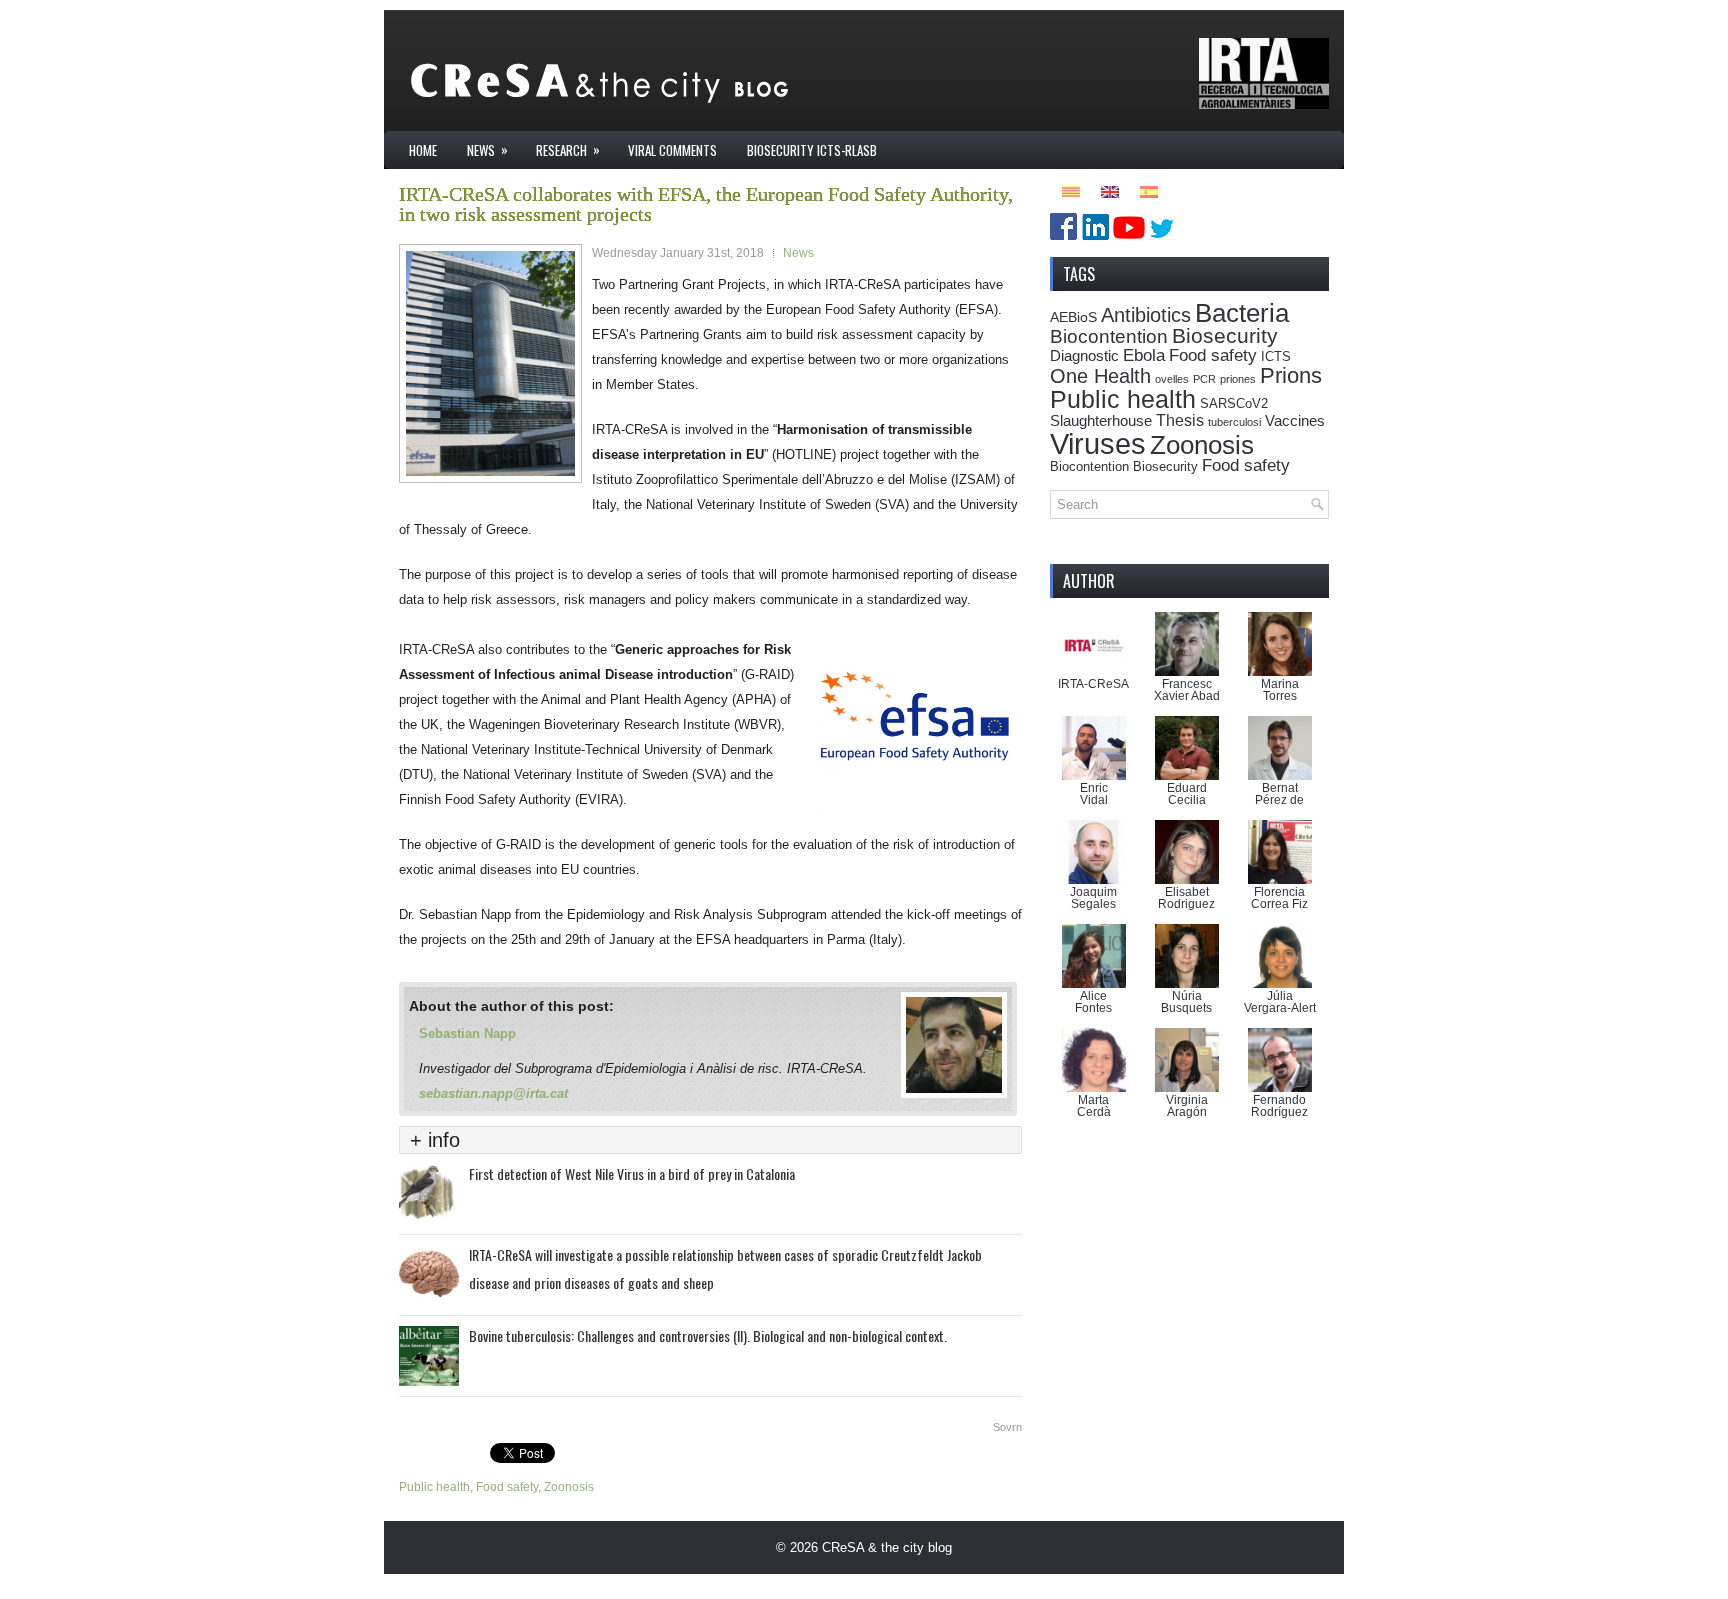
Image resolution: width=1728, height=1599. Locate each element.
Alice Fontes (1093, 1002)
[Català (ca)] (1071, 190)
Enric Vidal (1094, 794)
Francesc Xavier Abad (1187, 690)
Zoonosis (569, 1487)
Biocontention (1109, 336)
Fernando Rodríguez (1279, 1106)
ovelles (1172, 379)
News (487, 149)
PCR (1204, 379)
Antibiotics (1146, 315)
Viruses (1098, 443)
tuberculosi (1234, 422)
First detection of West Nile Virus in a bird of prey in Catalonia (632, 1173)
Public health (434, 1487)
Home (423, 150)
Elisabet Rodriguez (1186, 898)
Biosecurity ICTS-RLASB (812, 150)
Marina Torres (1280, 690)
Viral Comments (672, 150)
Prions (1291, 375)
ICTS (1276, 357)
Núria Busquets (1186, 1002)
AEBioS (1073, 317)
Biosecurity (1225, 335)
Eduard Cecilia (1187, 794)
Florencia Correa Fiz (1279, 898)
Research (568, 149)
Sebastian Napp (467, 1033)
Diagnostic (1084, 355)
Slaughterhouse (1101, 420)
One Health (1100, 376)
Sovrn (1007, 1427)
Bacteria (1242, 313)
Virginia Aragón (1187, 1106)
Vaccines (1295, 420)
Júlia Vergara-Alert (1280, 1002)
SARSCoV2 (1234, 404)
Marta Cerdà (1094, 1106)
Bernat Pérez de (1279, 794)
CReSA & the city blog (887, 1547)
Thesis (1180, 420)
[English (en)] (1110, 190)
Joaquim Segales (1093, 898)
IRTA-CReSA (1093, 684)
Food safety (507, 1487)
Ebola (1144, 355)
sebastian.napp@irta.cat (493, 1093)
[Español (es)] (1149, 190)
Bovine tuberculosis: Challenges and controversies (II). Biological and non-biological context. (708, 1335)
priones (1238, 379)
